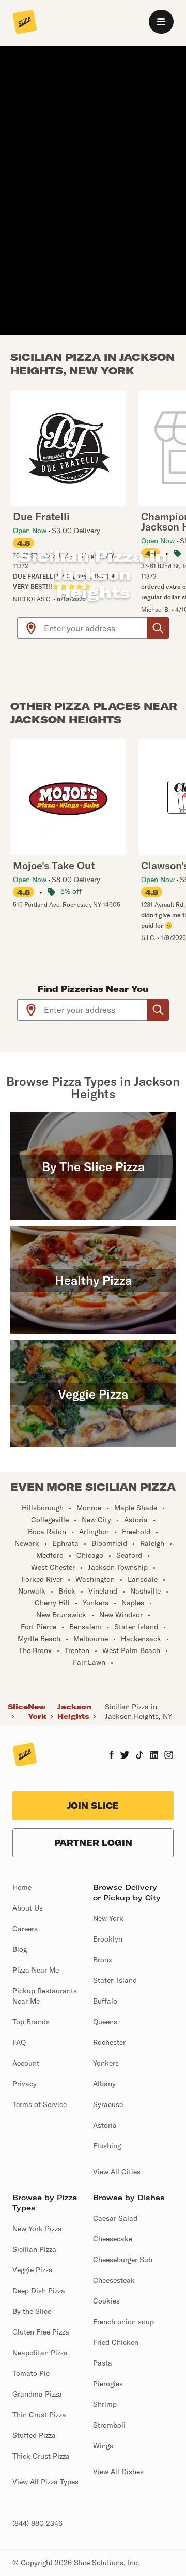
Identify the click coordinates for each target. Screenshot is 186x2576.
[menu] (161, 22)
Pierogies (108, 2384)
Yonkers (106, 2063)
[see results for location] (31, 628)
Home (22, 1887)
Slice (18, 1707)
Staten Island (115, 1980)
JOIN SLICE (93, 1806)
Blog (20, 1949)
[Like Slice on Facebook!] (111, 1756)
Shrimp (105, 2404)
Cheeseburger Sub (123, 2260)
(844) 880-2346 (37, 2523)
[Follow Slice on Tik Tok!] (139, 1756)
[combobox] (96, 628)
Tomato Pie (31, 2373)
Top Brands (31, 2022)
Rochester (109, 2042)
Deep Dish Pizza (39, 2291)
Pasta (103, 2363)
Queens (105, 2022)
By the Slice (32, 2311)
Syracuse (108, 2104)
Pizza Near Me (36, 1970)
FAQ (19, 2042)
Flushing (107, 2146)
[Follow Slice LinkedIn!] (154, 1756)
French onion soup (123, 2322)
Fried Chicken (116, 2342)
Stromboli (109, 2425)
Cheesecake (113, 2239)
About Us (28, 1908)
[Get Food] (158, 628)
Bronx (103, 1960)
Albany (104, 2084)
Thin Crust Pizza (39, 2415)
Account (26, 2063)
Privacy (25, 2084)
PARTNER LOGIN (93, 1843)
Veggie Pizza (33, 2270)
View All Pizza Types (45, 2482)
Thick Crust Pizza (41, 2456)
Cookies (106, 2301)
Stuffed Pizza (34, 2435)
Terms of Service (40, 2104)
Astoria (105, 2125)
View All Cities (117, 2172)
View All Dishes (118, 2472)
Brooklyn (108, 1939)
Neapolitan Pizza (40, 2353)
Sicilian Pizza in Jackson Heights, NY (138, 1711)
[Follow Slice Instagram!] (169, 1756)
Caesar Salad (115, 2218)
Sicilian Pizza (34, 2249)
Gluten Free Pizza (41, 2332)
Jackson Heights (74, 1711)
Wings (103, 2446)
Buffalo (105, 2001)
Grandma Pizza (37, 2394)
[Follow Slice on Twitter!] (125, 1756)
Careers (25, 1929)
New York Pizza (37, 2229)
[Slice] (25, 23)
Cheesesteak (114, 2280)
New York (37, 1711)
